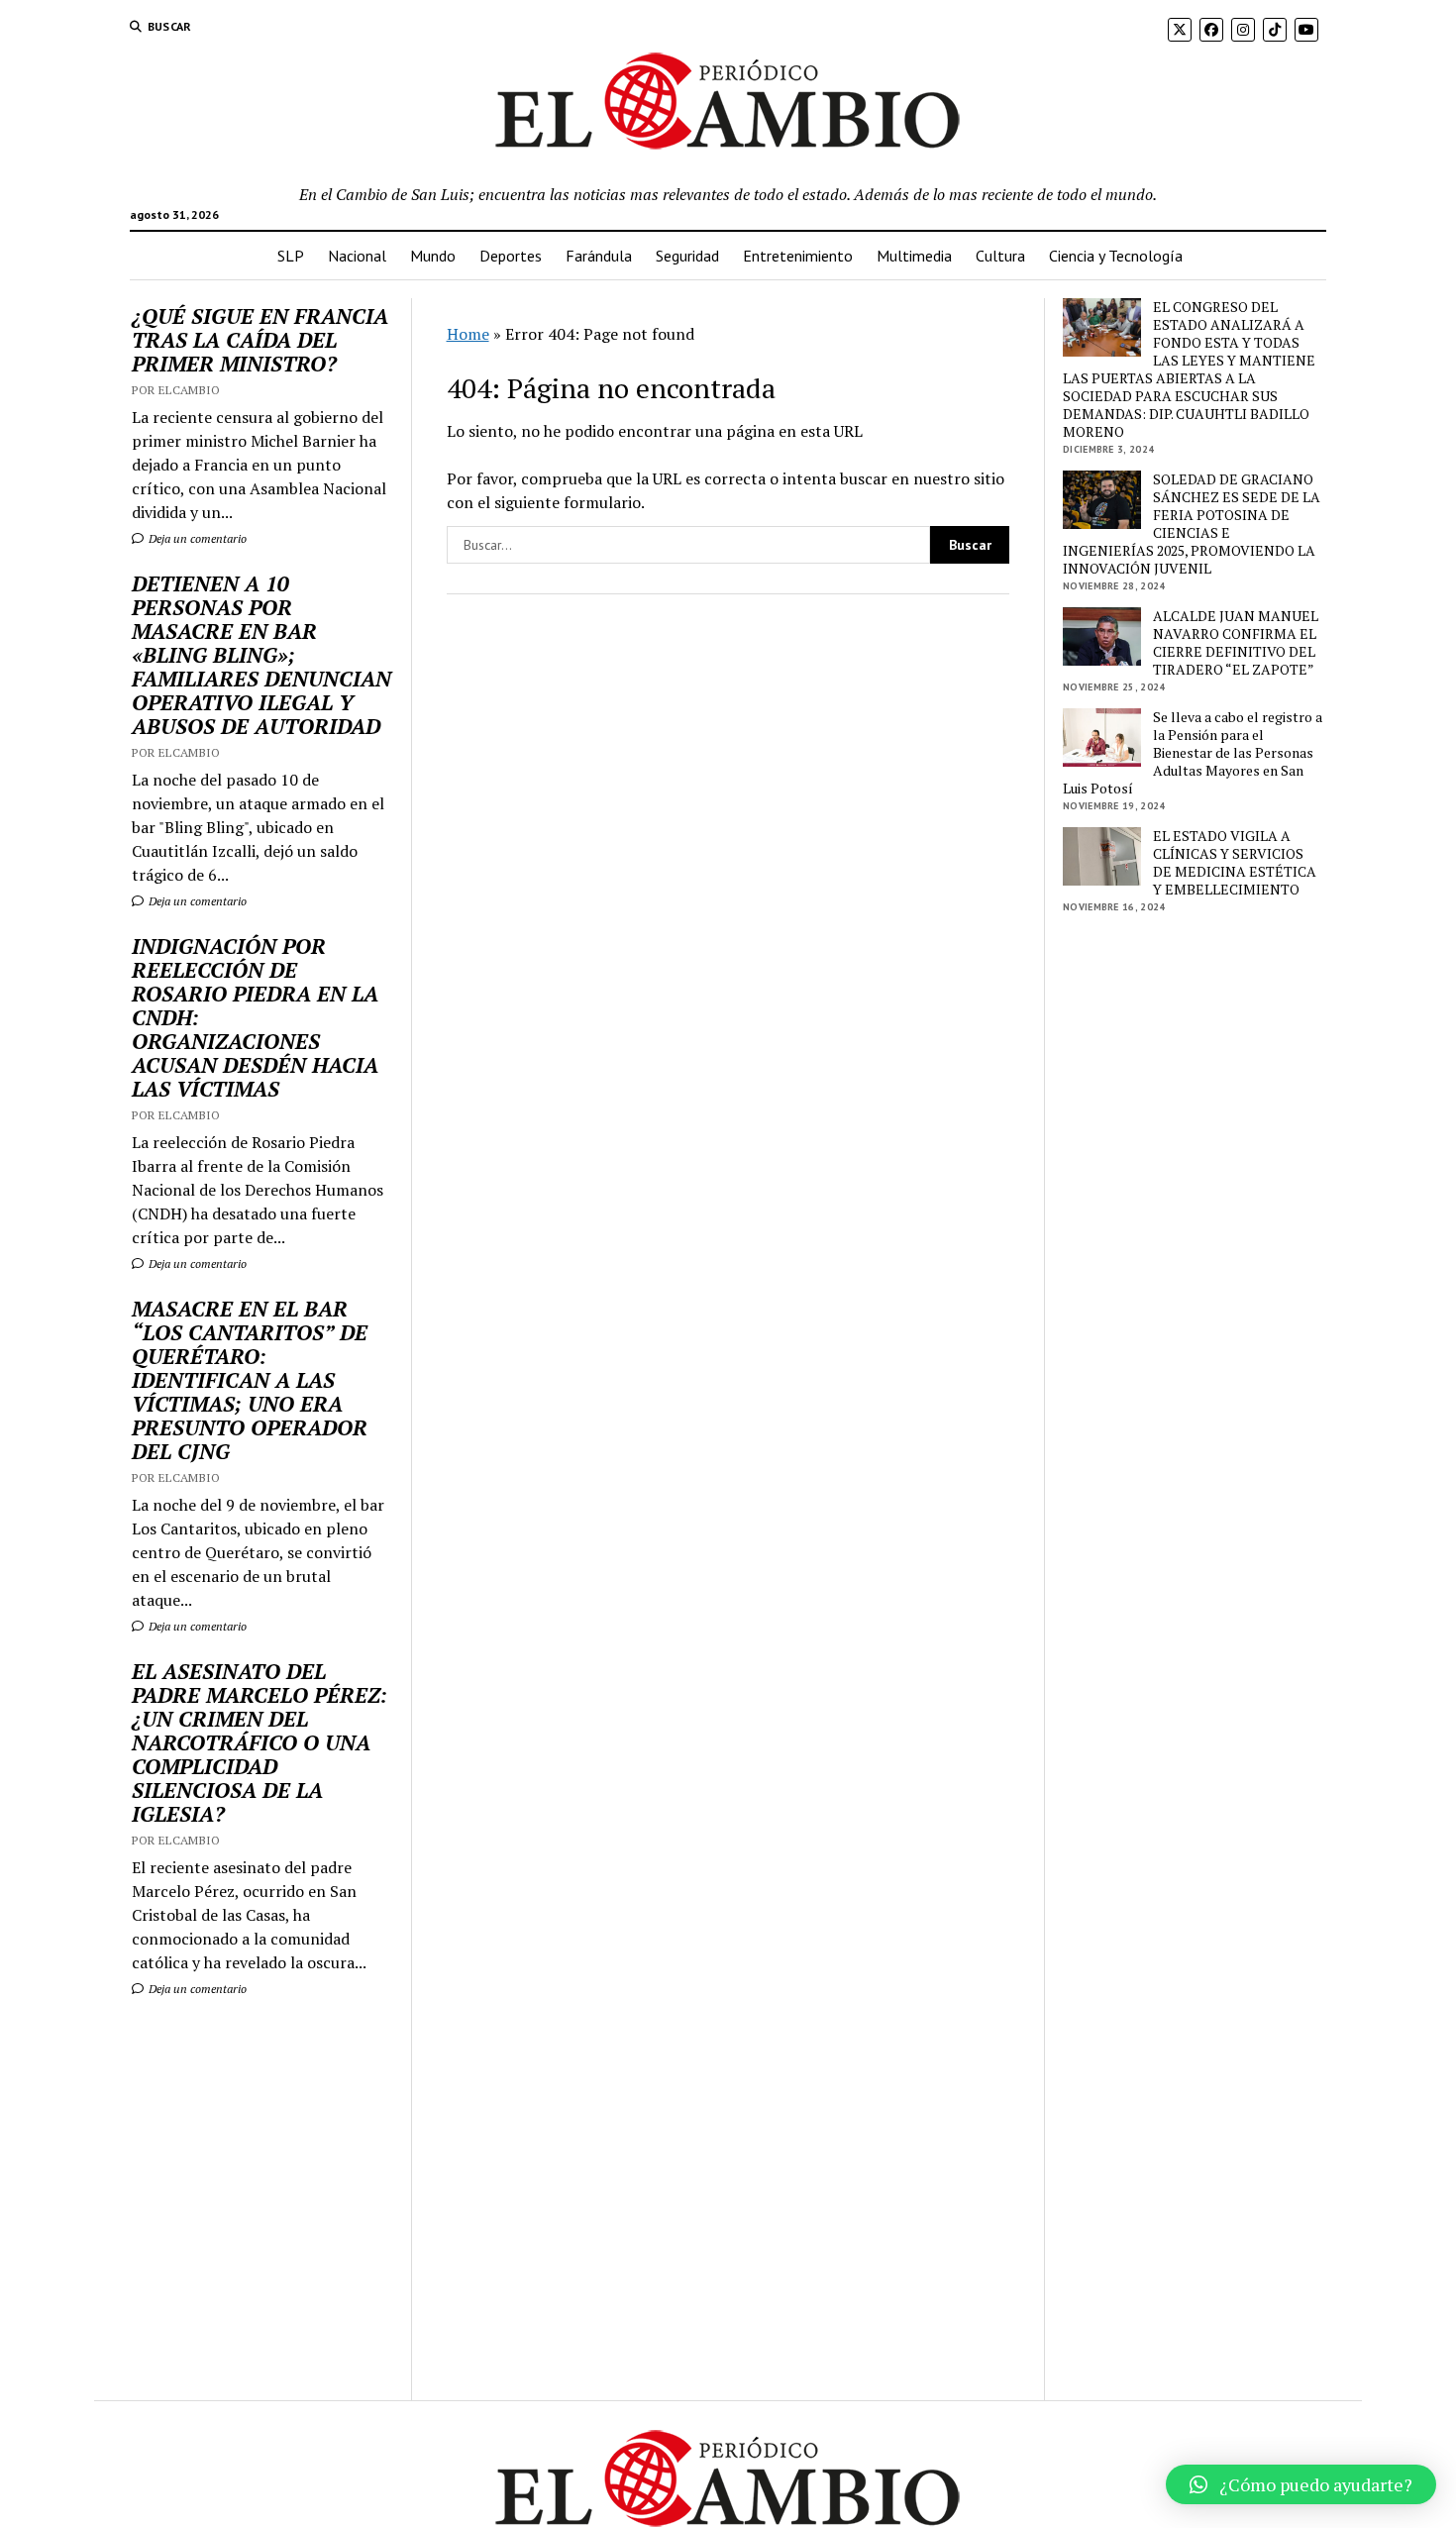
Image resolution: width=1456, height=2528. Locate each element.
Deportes (511, 256)
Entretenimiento (798, 256)
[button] (1301, 2484)
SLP (291, 256)
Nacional (357, 256)
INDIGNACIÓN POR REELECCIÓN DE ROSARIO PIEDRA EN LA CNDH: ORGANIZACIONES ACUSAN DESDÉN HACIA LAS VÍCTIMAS (255, 1017)
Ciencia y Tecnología (1116, 256)
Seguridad (687, 256)
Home (468, 334)
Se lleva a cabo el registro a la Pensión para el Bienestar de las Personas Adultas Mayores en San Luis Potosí (1193, 753)
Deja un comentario (196, 538)
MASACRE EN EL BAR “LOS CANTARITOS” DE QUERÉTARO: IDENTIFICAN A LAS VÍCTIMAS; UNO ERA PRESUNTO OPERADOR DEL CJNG (250, 1380)
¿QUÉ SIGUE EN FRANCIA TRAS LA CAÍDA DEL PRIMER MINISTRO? (260, 340)
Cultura (1000, 256)
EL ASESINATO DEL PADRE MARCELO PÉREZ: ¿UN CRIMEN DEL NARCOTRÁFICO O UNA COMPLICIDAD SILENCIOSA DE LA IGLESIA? (260, 1742)
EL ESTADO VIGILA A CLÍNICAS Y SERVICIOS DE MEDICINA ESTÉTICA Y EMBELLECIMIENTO (1235, 863)
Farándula (599, 256)
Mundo (433, 256)
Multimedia (914, 256)
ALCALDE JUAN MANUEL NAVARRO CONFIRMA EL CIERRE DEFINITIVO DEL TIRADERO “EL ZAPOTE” (1236, 643)
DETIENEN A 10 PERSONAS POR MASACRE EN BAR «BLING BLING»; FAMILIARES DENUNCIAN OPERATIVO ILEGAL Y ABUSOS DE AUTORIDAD (261, 655)
